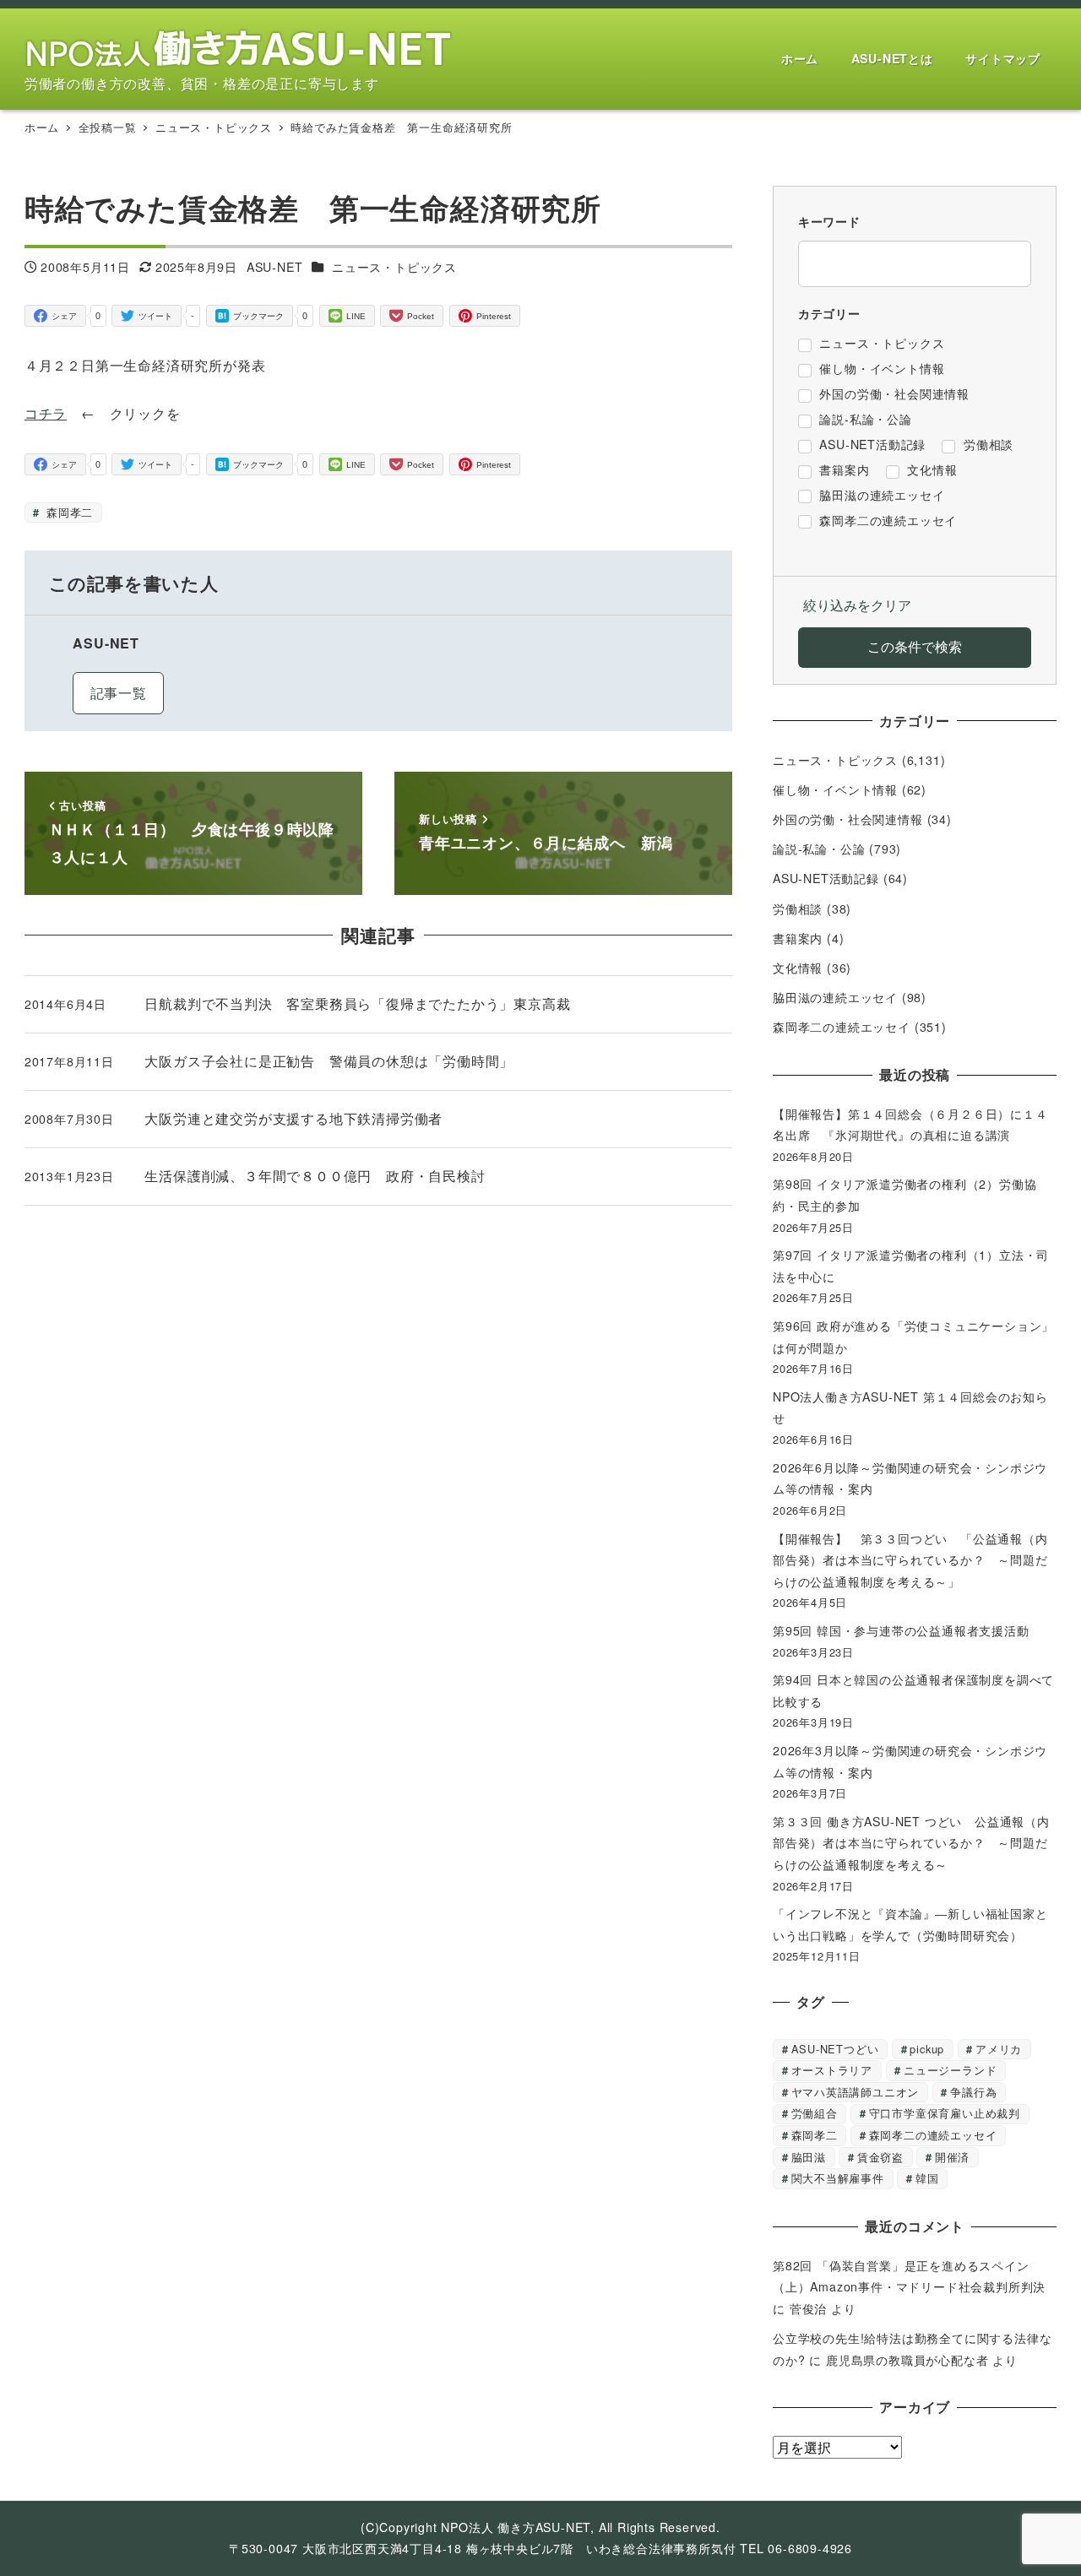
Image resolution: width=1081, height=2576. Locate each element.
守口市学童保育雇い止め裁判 (945, 2113)
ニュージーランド (950, 2070)
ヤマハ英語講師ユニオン (856, 2092)
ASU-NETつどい (835, 2049)
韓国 (927, 2178)
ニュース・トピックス (394, 267)
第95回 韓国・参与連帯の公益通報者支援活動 (901, 1630)
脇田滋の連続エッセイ (835, 997)
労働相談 (798, 908)
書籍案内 (798, 938)
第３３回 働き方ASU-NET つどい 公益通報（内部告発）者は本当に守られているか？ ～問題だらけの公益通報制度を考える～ (911, 1843)
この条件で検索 (915, 646)
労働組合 (815, 2113)
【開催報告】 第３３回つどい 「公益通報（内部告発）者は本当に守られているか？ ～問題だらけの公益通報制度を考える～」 (910, 1560)
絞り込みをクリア (857, 605)
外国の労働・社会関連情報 (848, 819)
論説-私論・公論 (819, 849)
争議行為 (973, 2092)
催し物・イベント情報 (835, 789)
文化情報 (798, 968)
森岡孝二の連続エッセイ (842, 1027)
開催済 (952, 2157)
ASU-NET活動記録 (826, 878)
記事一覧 (119, 693)
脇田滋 (809, 2157)
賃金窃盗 (880, 2157)
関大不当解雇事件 (838, 2178)
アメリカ (999, 2049)
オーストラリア (832, 2070)
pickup (927, 2049)
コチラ (46, 413)
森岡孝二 (68, 512)
